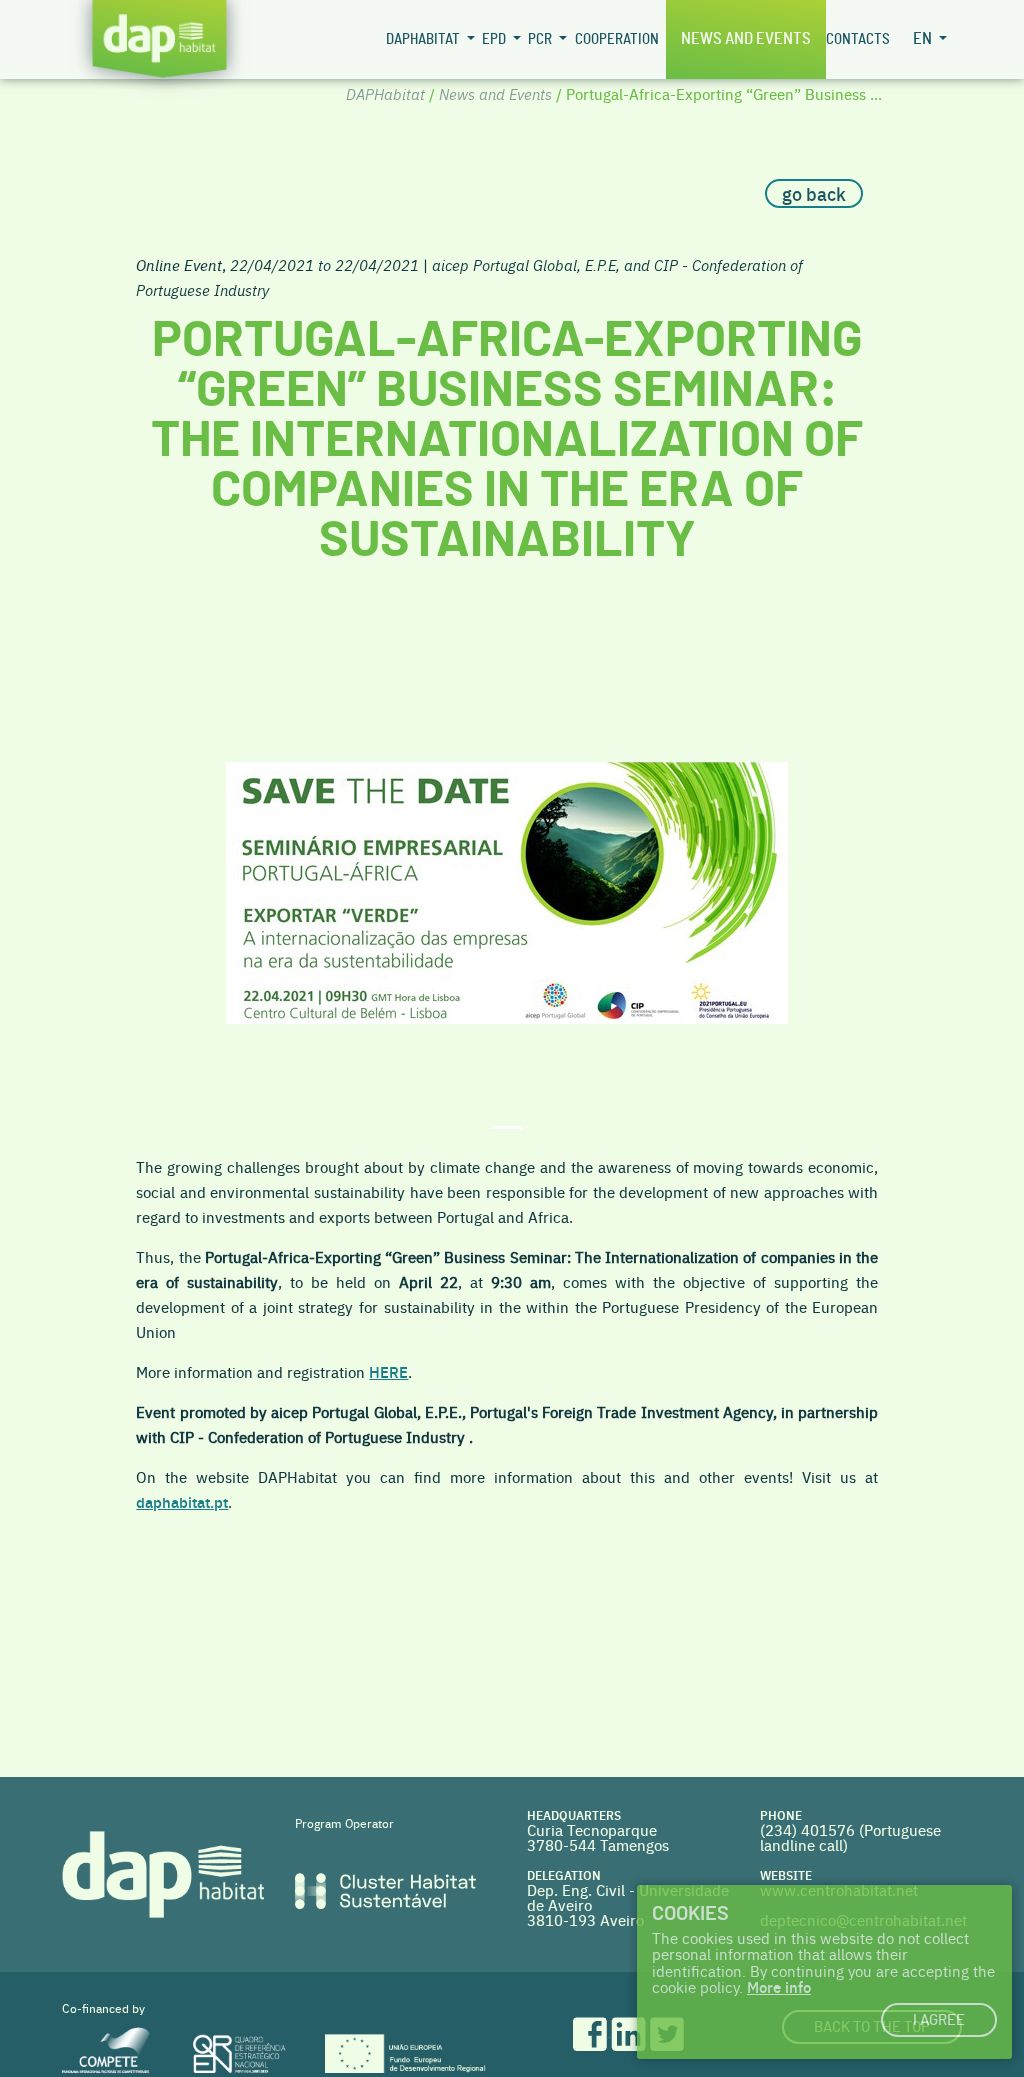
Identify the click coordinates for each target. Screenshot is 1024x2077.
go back (814, 193)
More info (779, 1986)
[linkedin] (630, 2029)
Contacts (858, 39)
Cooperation (617, 39)
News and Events (746, 39)
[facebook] (592, 2029)
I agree (939, 2020)
